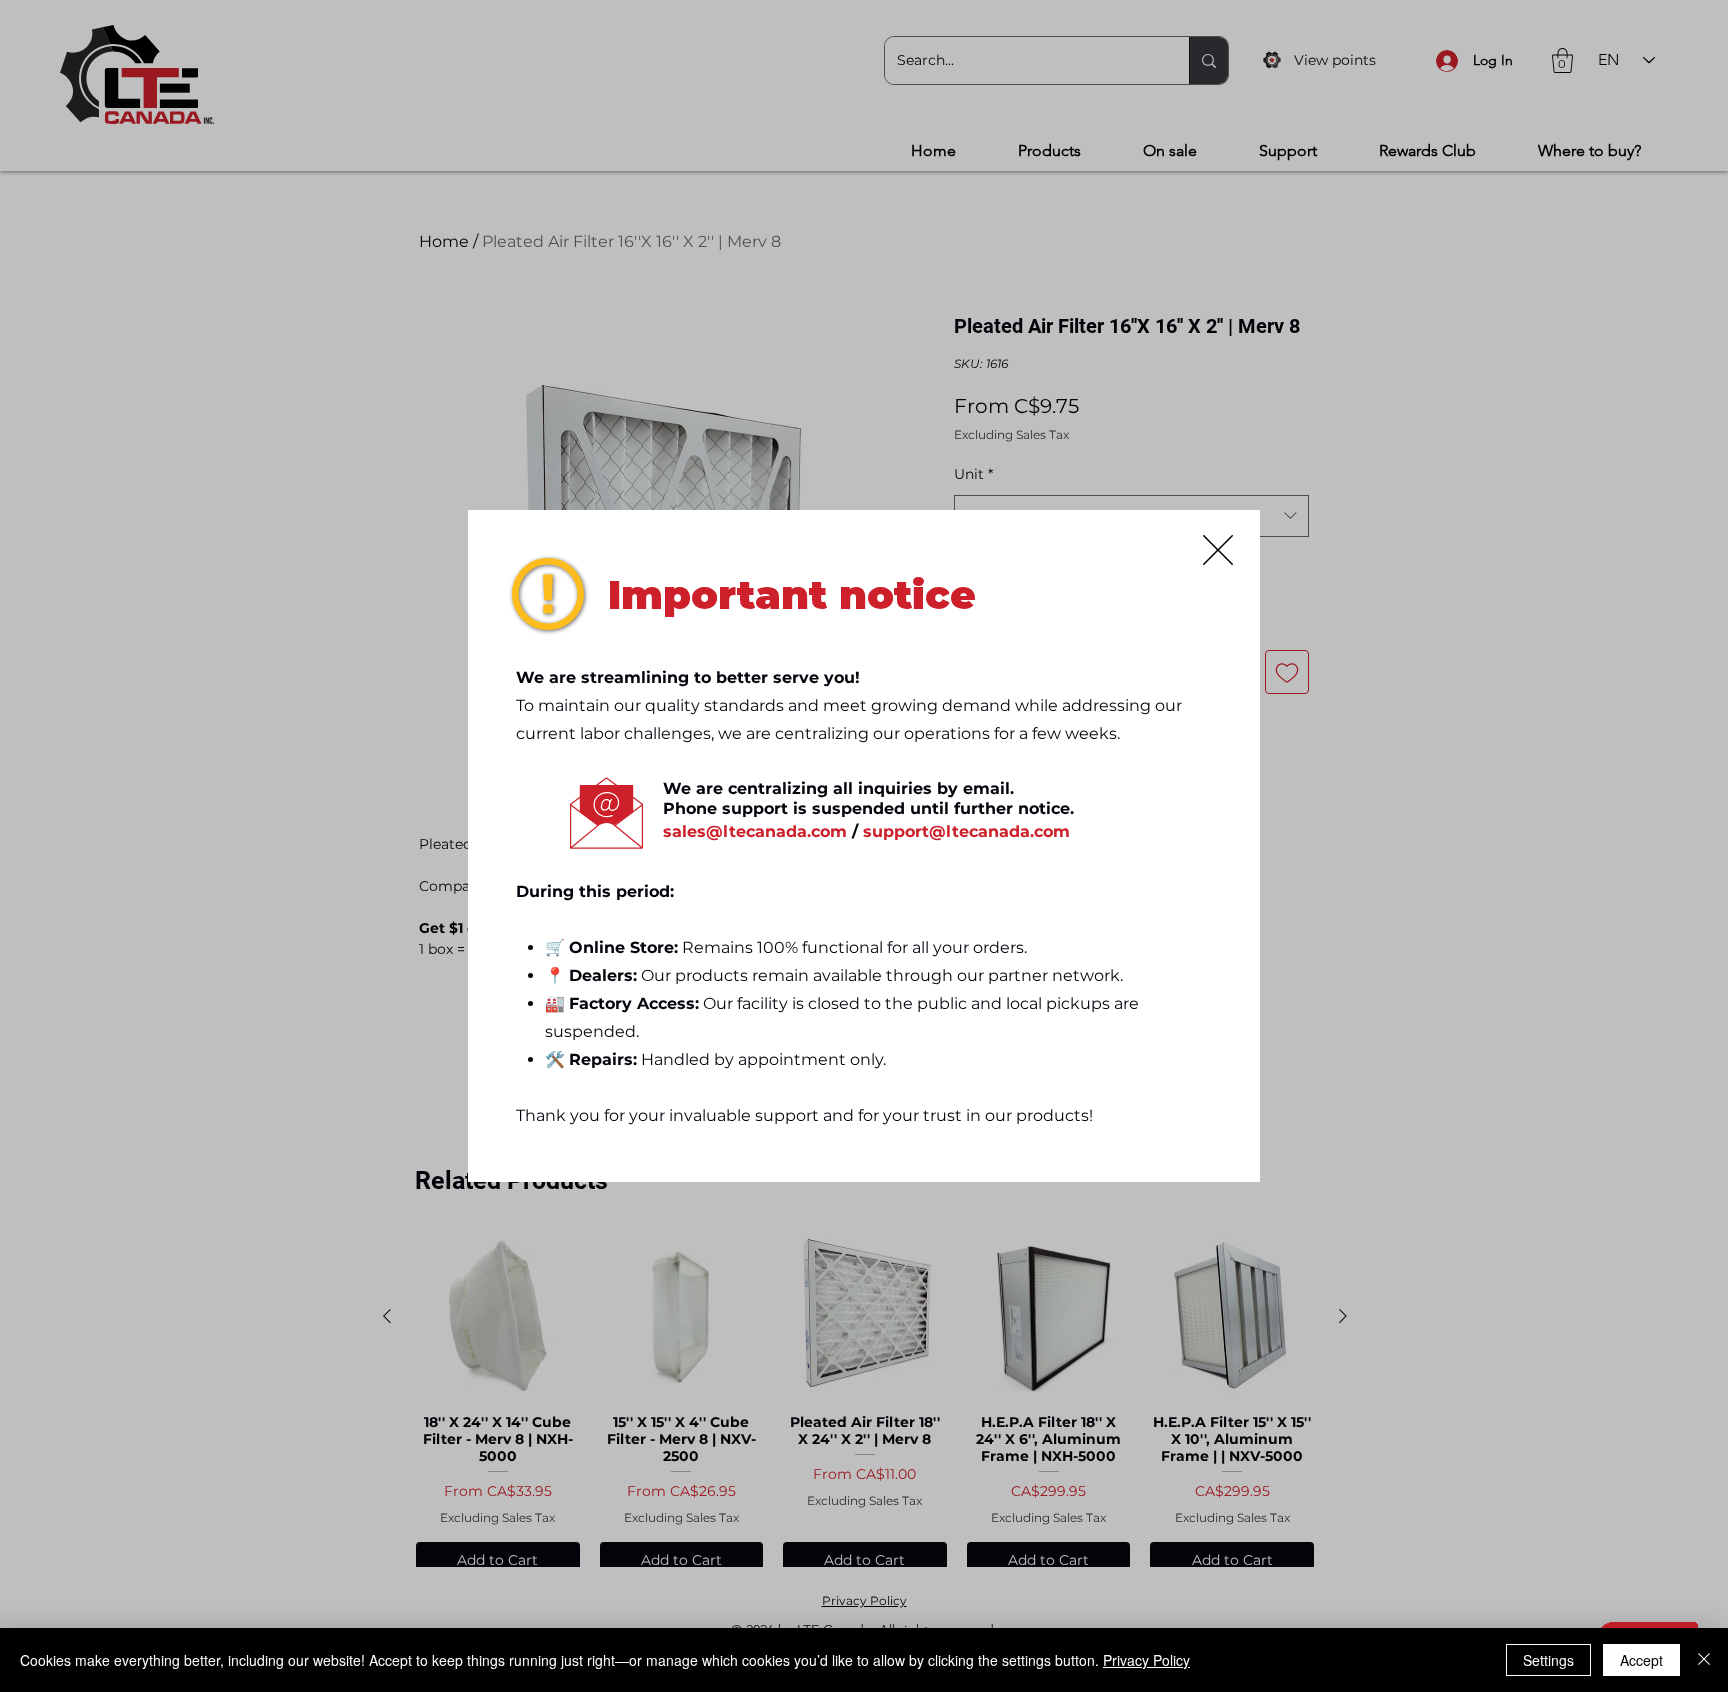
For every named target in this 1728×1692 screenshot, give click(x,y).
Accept (1641, 1660)
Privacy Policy (1146, 1660)
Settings (1548, 1660)
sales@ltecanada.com (755, 831)
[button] (1218, 550)
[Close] (1704, 1660)
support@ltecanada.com (966, 831)
